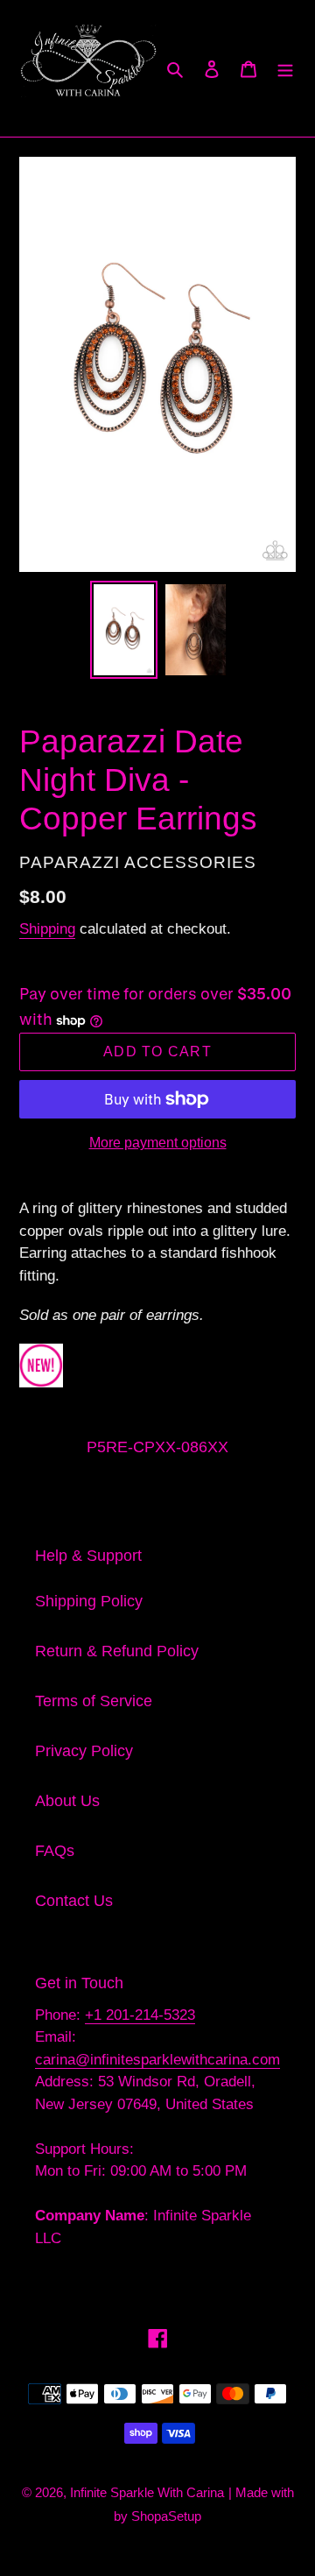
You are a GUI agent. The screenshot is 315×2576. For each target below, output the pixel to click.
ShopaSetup (166, 2516)
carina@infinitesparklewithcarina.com (157, 2060)
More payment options (158, 1143)
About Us (67, 1801)
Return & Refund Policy (117, 1651)
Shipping (47, 929)
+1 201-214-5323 (140, 2015)
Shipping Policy (89, 1601)
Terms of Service (94, 1701)
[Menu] (285, 68)
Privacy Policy (84, 1751)
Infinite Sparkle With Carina (147, 2492)
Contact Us (74, 1901)
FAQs (55, 1851)
